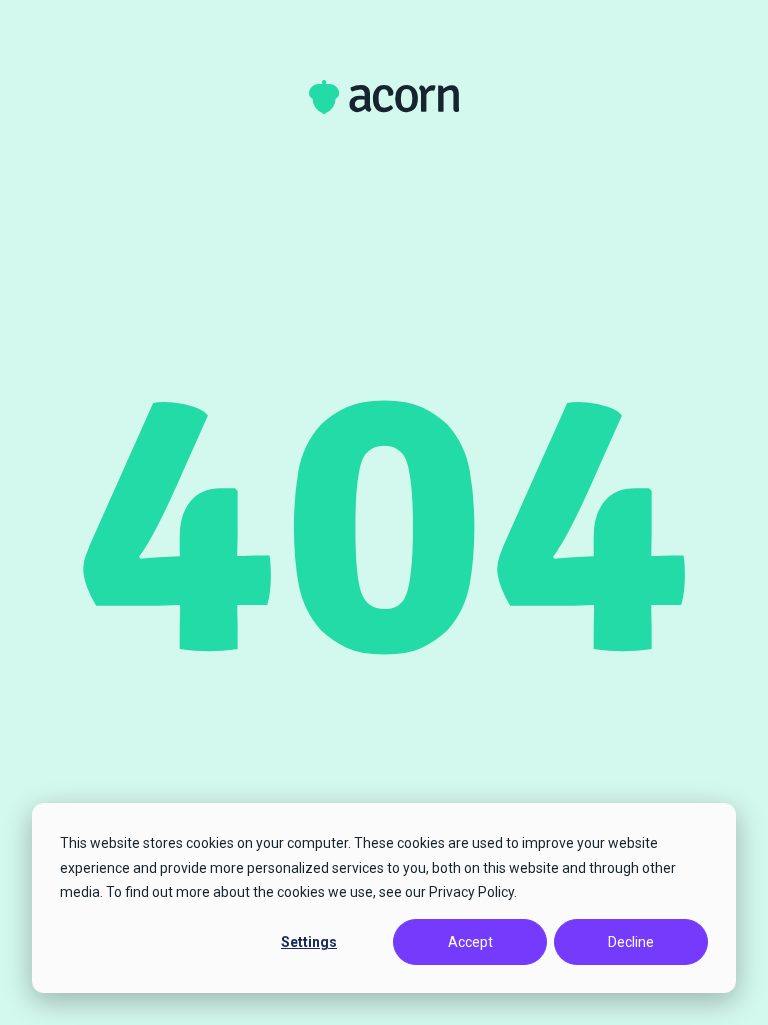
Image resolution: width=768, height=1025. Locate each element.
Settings (309, 942)
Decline (631, 942)
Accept (470, 942)
